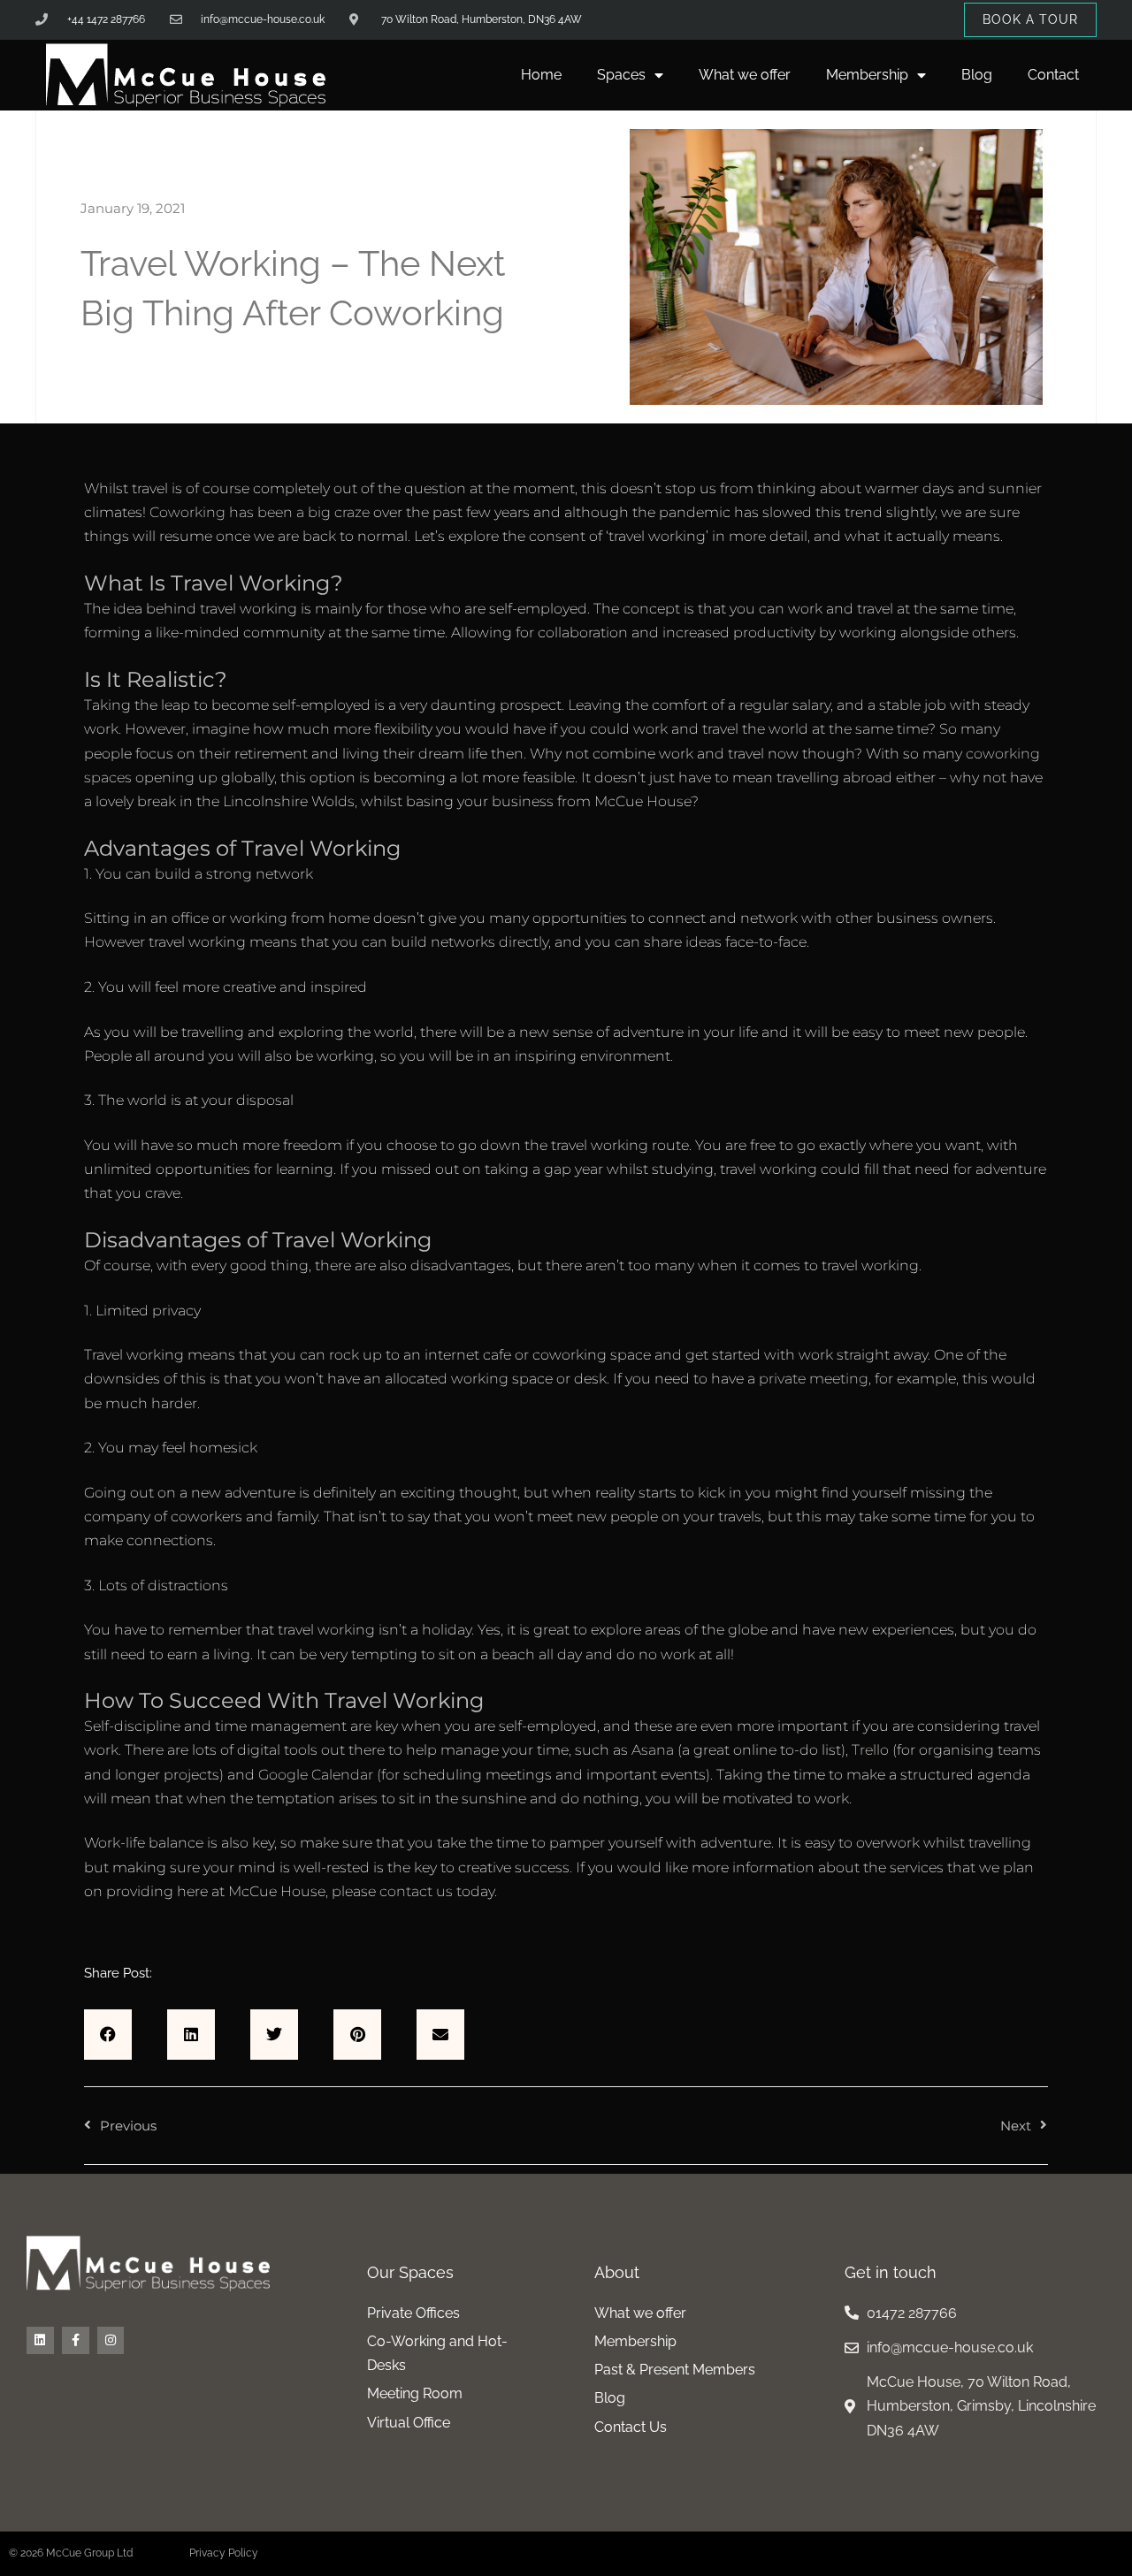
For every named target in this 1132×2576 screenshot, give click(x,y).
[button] (108, 2035)
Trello (870, 1750)
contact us (416, 1891)
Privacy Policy (224, 2553)
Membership (867, 75)
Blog (977, 75)
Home (541, 75)
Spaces (621, 75)
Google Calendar (316, 1775)
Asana (653, 1750)
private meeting (814, 1379)
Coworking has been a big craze (258, 512)
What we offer (745, 75)
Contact (1053, 75)
